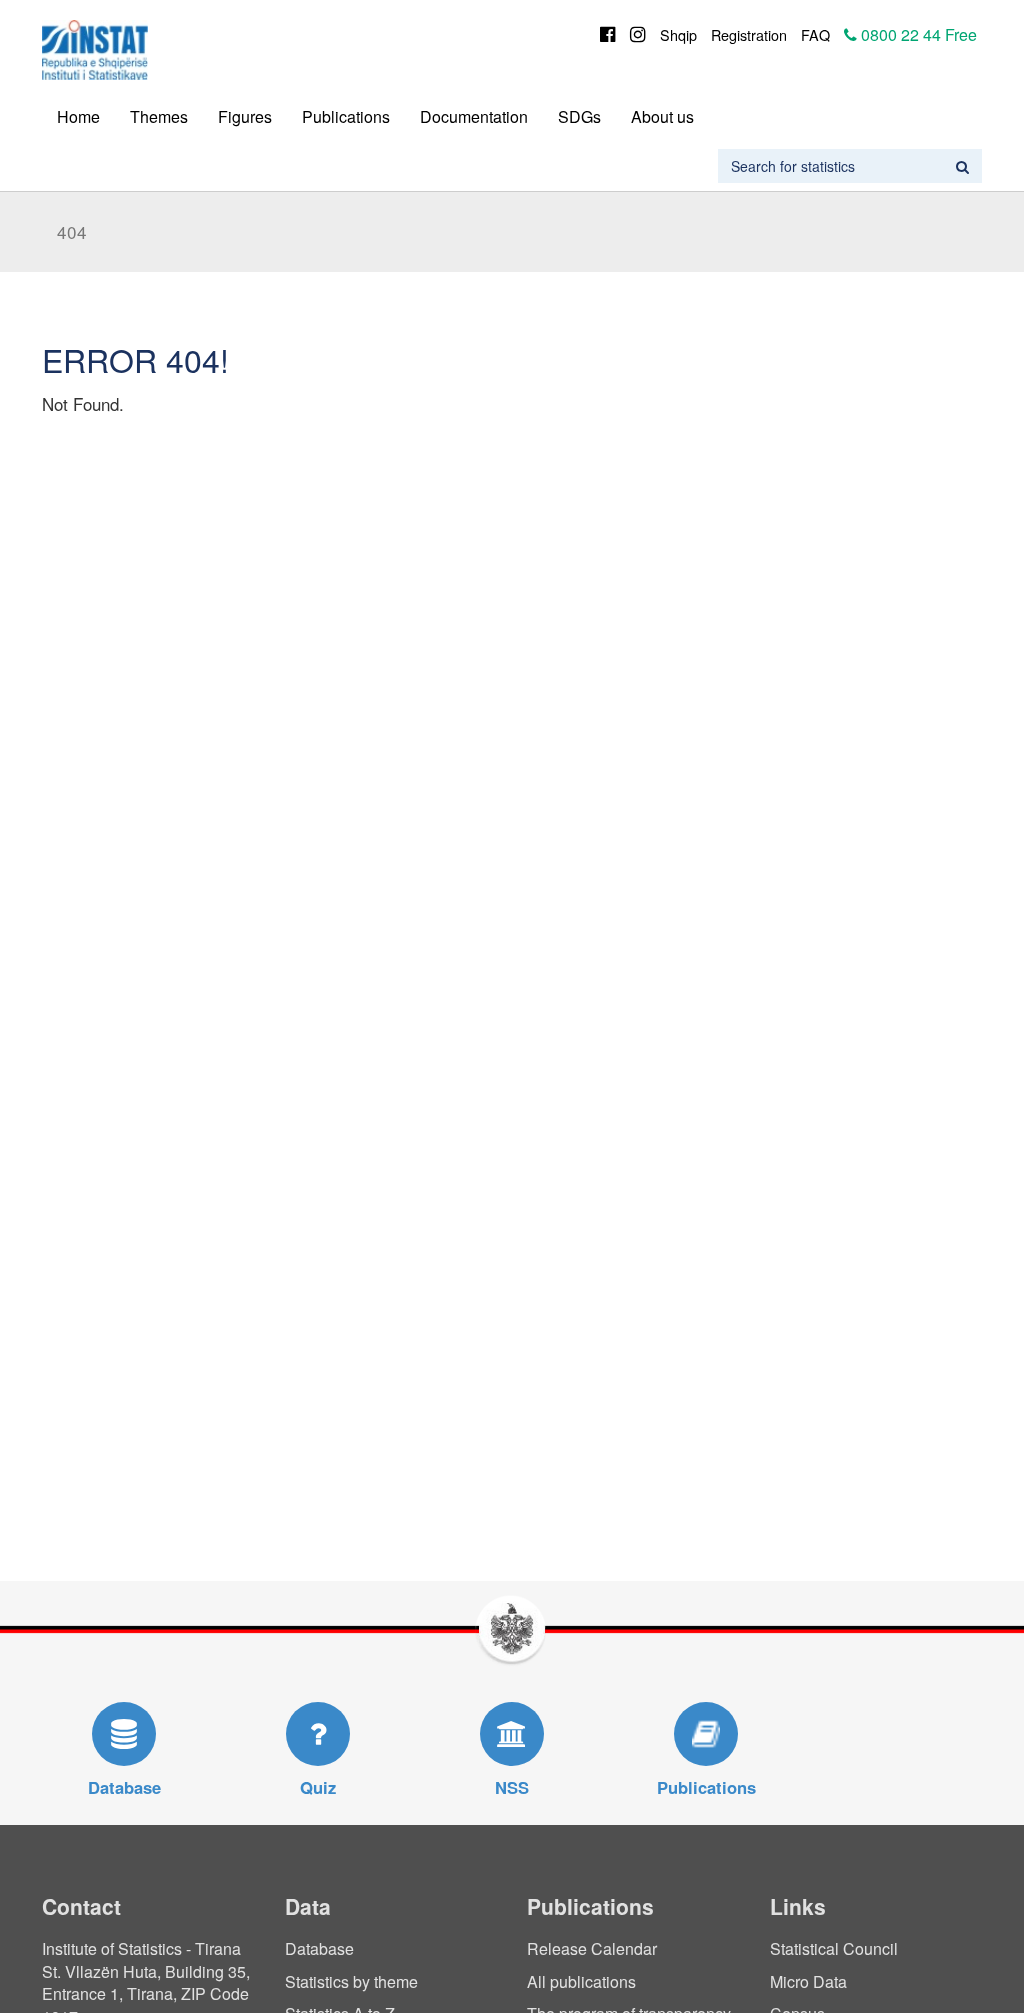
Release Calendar (592, 1948)
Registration (749, 34)
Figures (245, 116)
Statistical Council (834, 1948)
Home (78, 116)
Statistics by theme (351, 1981)
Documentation (474, 116)
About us (662, 116)
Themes (159, 116)
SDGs (579, 116)
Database (319, 1948)
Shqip (678, 34)
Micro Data (808, 1981)
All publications (581, 1981)
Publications (346, 116)
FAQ (815, 34)
